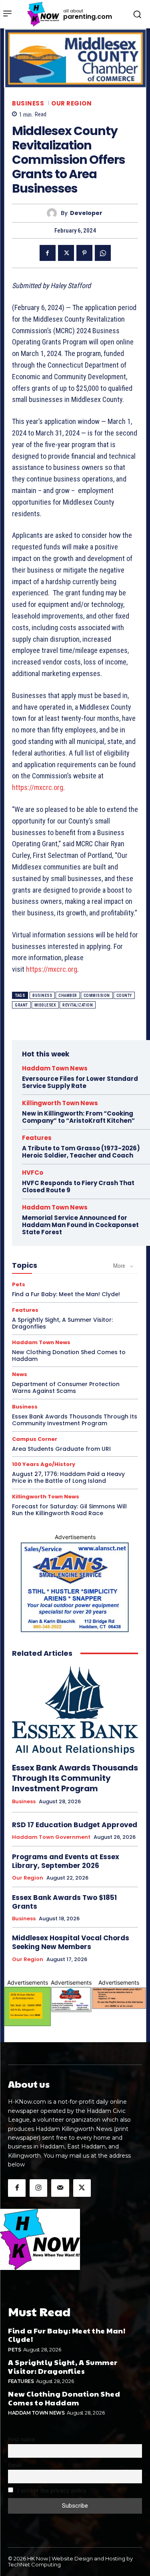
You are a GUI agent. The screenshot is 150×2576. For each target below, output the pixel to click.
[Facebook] (48, 253)
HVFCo (33, 1173)
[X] (66, 253)
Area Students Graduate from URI (61, 1449)
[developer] (54, 213)
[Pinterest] (84, 253)
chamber (68, 996)
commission (97, 996)
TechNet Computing (34, 2564)
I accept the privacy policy (51, 2490)
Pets (19, 1284)
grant (21, 1005)
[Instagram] (38, 2188)
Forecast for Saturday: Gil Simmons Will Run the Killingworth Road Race (69, 1510)
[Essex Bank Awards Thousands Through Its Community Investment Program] (75, 1710)
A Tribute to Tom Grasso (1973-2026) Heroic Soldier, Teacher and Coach (81, 1152)
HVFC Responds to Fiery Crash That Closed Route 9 (78, 1187)
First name (22, 2439)
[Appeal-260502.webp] (119, 1998)
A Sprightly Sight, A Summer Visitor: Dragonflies (62, 1323)
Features (37, 1138)
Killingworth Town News (60, 1103)
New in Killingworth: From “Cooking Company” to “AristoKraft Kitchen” (78, 1117)
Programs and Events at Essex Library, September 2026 (66, 1861)
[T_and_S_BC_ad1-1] (71, 1999)
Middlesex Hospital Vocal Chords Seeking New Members (71, 1942)
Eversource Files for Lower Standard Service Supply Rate (80, 1082)
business (42, 996)
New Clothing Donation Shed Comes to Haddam (69, 1356)
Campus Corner (35, 1439)
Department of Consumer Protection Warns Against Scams (66, 1387)
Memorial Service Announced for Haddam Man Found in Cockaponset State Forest (80, 1225)
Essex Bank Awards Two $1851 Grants (64, 1902)
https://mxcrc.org (38, 787)
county (124, 996)
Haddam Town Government (51, 1837)
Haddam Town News (55, 1068)
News (20, 1374)
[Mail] (60, 2188)
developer (86, 213)
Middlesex (45, 1005)
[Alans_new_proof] (75, 1587)
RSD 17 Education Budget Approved (75, 1825)
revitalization (78, 1005)
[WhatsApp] (103, 253)
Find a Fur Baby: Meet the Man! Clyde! (66, 1294)
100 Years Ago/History (44, 1464)
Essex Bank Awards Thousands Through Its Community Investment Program (75, 1420)
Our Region (71, 103)
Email (15, 2465)
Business (28, 103)
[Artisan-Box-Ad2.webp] (27, 2006)
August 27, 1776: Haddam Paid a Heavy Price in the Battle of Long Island (68, 1477)
